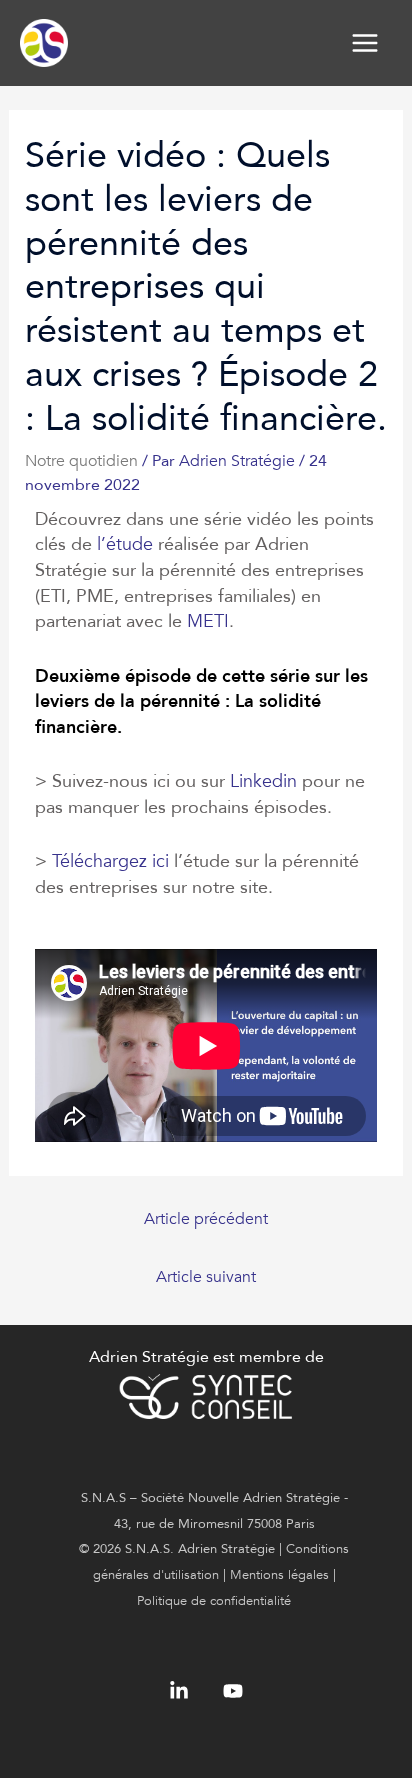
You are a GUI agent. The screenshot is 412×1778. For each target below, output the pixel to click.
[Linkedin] (179, 1691)
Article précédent (206, 1219)
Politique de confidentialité (214, 1601)
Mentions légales (279, 1575)
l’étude (125, 544)
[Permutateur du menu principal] (365, 43)
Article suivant (206, 1277)
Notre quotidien (81, 461)
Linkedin (263, 781)
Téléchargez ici (110, 861)
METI (208, 621)
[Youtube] (233, 1691)
